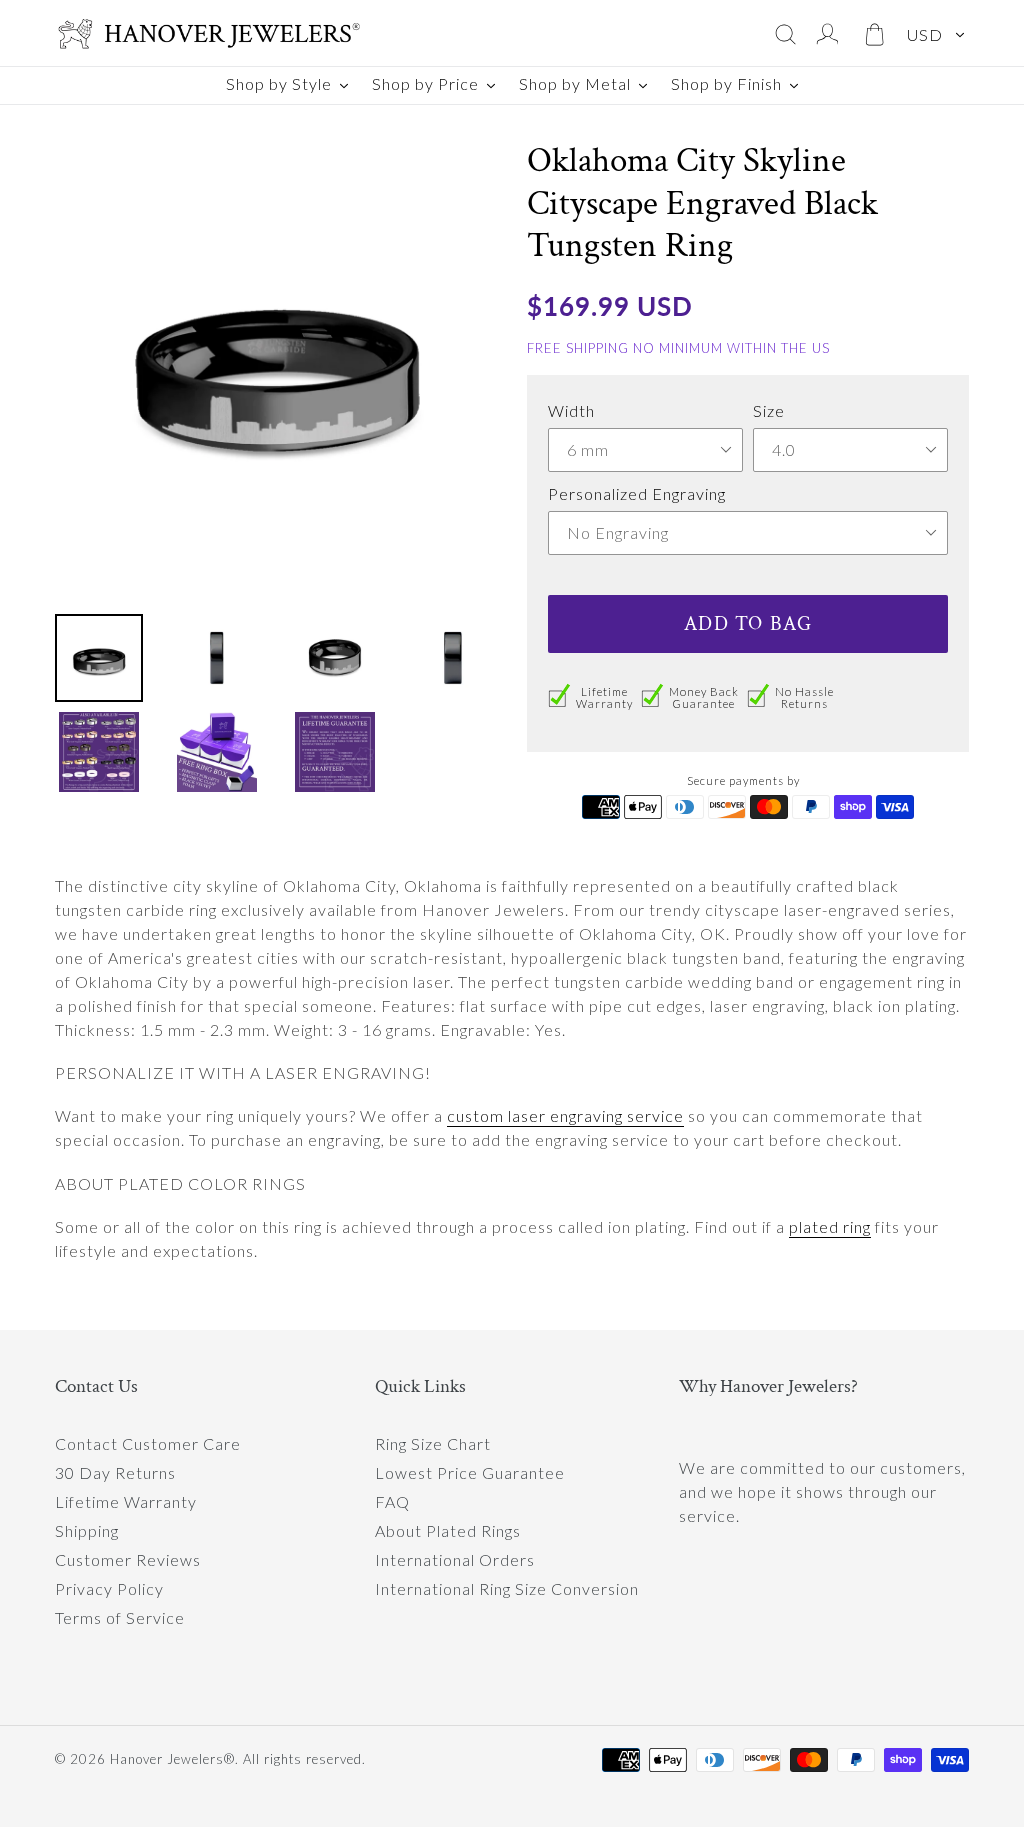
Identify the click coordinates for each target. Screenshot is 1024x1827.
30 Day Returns (115, 1472)
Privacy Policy (109, 1588)
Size (769, 410)
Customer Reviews (128, 1559)
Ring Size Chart (433, 1443)
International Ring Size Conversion (507, 1588)
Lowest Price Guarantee (470, 1472)
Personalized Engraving (637, 493)
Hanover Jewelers (167, 1759)
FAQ (392, 1501)
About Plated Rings (448, 1530)
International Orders (455, 1559)
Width (571, 410)
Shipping (87, 1530)
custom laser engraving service (565, 1115)
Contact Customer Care (148, 1443)
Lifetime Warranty (126, 1501)
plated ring (830, 1226)
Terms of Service (120, 1617)
